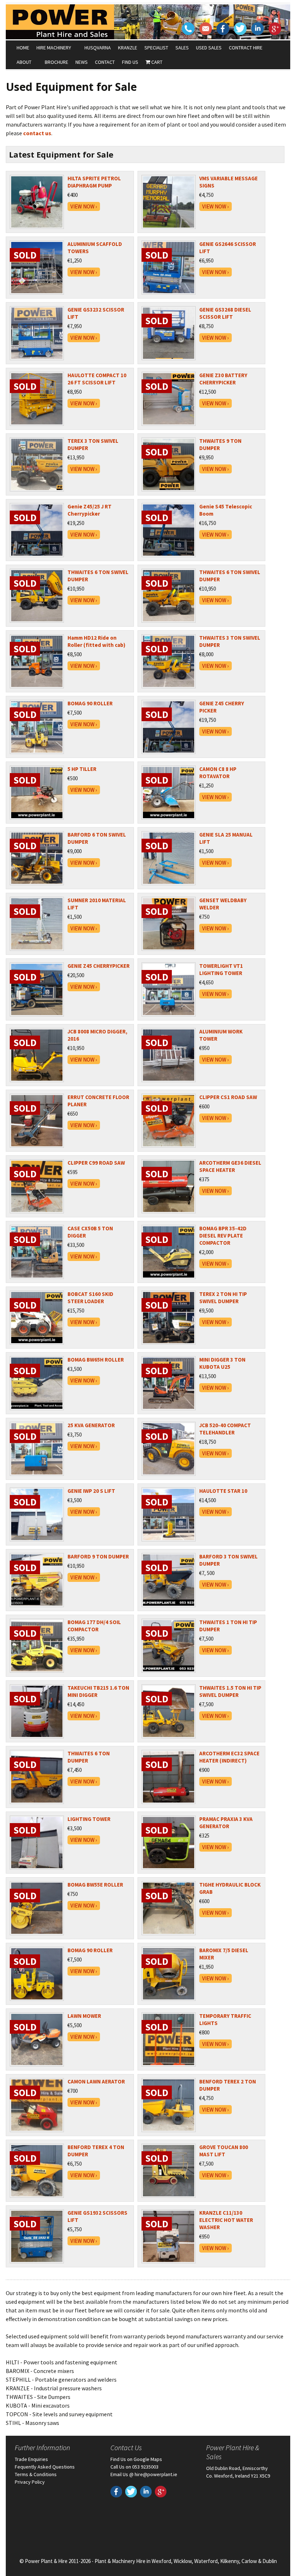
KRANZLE (128, 48)
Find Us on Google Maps (136, 2459)
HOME (23, 48)
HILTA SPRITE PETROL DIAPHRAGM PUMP (94, 182)
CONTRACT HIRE (246, 48)
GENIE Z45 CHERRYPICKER (99, 966)
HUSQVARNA (98, 48)
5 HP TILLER (82, 769)
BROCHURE (56, 62)
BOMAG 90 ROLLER (90, 703)
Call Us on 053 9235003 (134, 2467)
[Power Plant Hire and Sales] (60, 22)
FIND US (130, 62)
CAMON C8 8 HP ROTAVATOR (218, 773)
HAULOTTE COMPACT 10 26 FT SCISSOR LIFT (97, 379)
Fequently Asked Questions (45, 2467)
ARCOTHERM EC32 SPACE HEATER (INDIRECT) (229, 1757)
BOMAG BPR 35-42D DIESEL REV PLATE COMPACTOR (223, 1236)
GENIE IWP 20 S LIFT (91, 1491)
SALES (182, 48)
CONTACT (105, 62)
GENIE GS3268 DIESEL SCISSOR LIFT (225, 313)
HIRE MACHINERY (54, 48)
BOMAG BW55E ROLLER (95, 1885)
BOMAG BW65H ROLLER (96, 1360)
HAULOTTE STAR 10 (223, 1491)
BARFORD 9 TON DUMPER (98, 1556)
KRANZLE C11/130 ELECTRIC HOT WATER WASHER (226, 2220)
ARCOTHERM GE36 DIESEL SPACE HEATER (230, 1166)
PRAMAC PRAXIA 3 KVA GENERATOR (226, 1823)
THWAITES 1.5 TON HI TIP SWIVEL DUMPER (230, 1691)
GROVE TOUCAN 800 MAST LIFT (224, 2151)
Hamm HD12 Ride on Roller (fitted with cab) (96, 641)
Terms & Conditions (36, 2474)
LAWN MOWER (84, 2016)
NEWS (82, 62)
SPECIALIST (156, 48)
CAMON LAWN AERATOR (96, 2081)
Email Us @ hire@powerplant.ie (144, 2474)
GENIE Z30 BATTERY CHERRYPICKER (223, 379)
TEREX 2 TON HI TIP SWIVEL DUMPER (223, 1298)
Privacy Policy (30, 2482)
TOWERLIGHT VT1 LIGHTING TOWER (221, 969)
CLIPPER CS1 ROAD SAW (228, 1097)
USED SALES (209, 48)
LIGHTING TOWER (89, 1819)
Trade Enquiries (31, 2459)
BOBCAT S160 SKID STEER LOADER (90, 1298)
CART (156, 62)
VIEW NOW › (84, 206)
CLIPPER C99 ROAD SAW (96, 1163)
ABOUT (24, 62)
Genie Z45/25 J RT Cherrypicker (90, 510)
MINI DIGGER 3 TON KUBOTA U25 (222, 1363)
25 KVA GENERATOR (91, 1425)
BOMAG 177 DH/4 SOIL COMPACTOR (94, 1626)
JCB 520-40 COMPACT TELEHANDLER (225, 1429)
